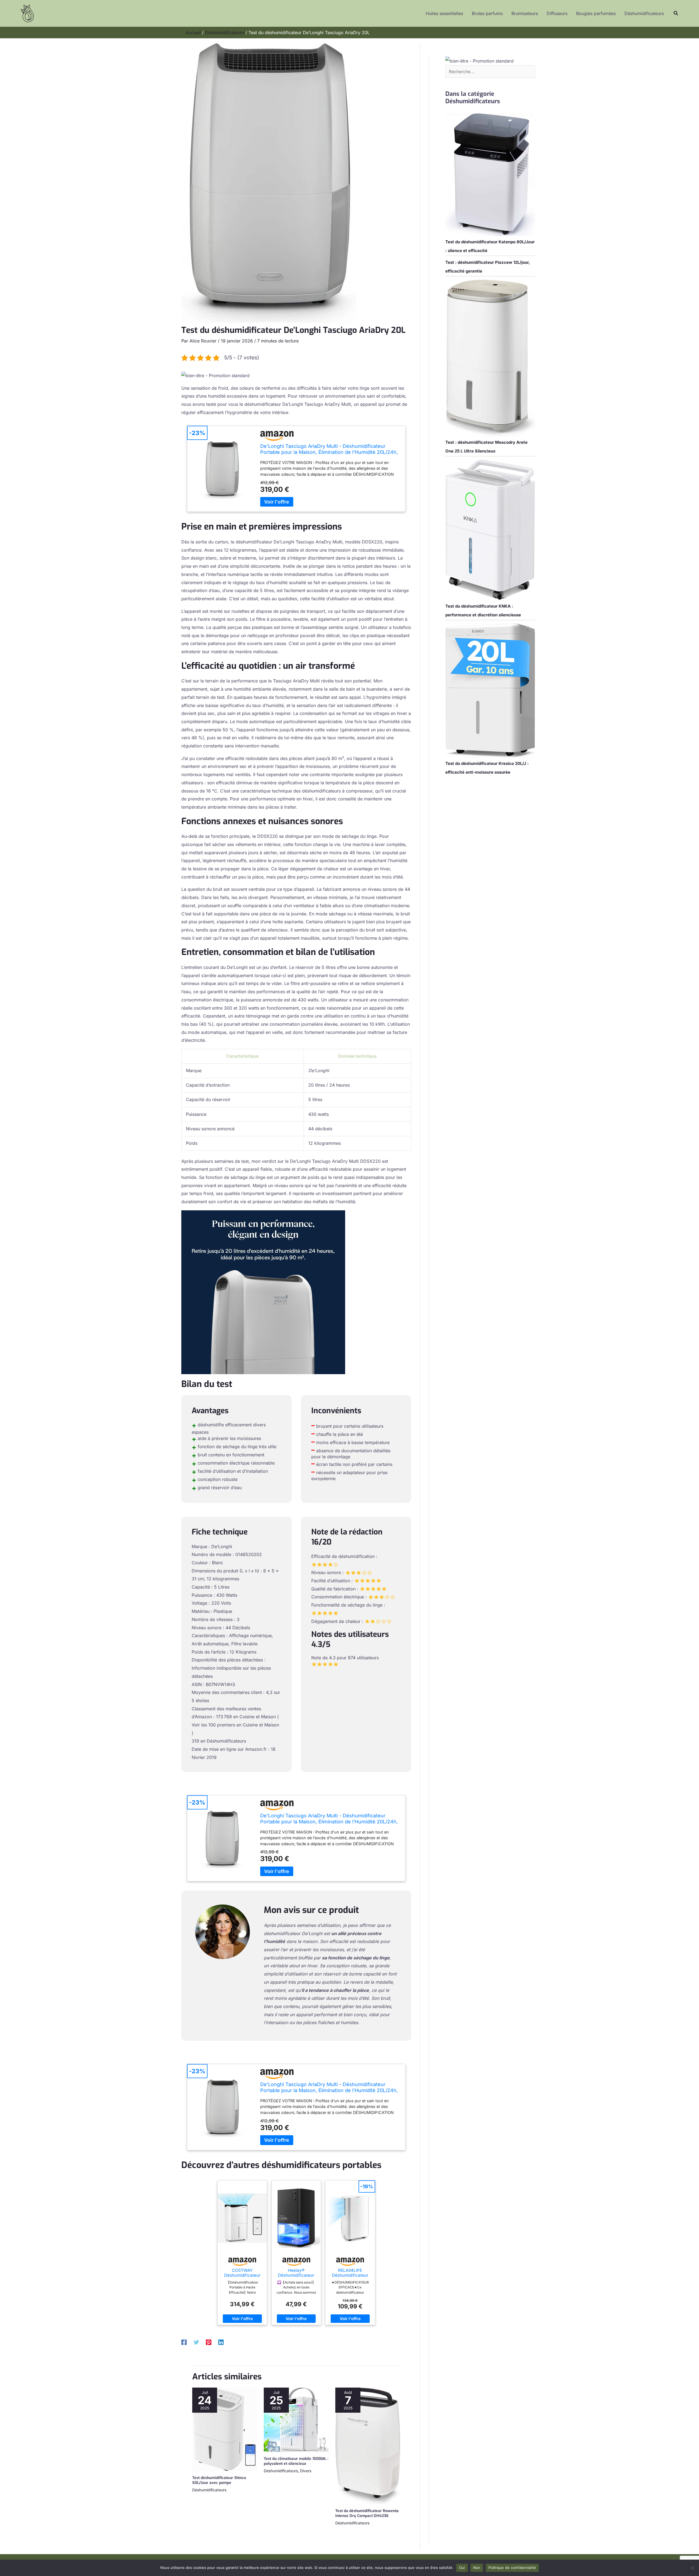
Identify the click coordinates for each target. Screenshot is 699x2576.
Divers (306, 2471)
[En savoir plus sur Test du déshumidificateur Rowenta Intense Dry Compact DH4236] (368, 2445)
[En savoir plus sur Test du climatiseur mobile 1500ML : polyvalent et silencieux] (296, 2420)
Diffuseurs (557, 13)
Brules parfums (487, 13)
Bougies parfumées (596, 13)
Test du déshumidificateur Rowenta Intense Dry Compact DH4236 (367, 2513)
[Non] (692, 2568)
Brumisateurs (525, 13)
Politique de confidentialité (512, 2568)
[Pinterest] (209, 2342)
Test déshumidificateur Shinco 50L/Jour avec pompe (219, 2480)
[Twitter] (196, 2342)
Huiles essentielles (444, 13)
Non (477, 2568)
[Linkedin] (221, 2342)
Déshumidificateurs (644, 13)
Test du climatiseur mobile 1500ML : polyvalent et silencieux (296, 2461)
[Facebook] (184, 2342)
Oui (462, 2568)
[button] (676, 13)
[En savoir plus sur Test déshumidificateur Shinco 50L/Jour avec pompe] (225, 2429)
